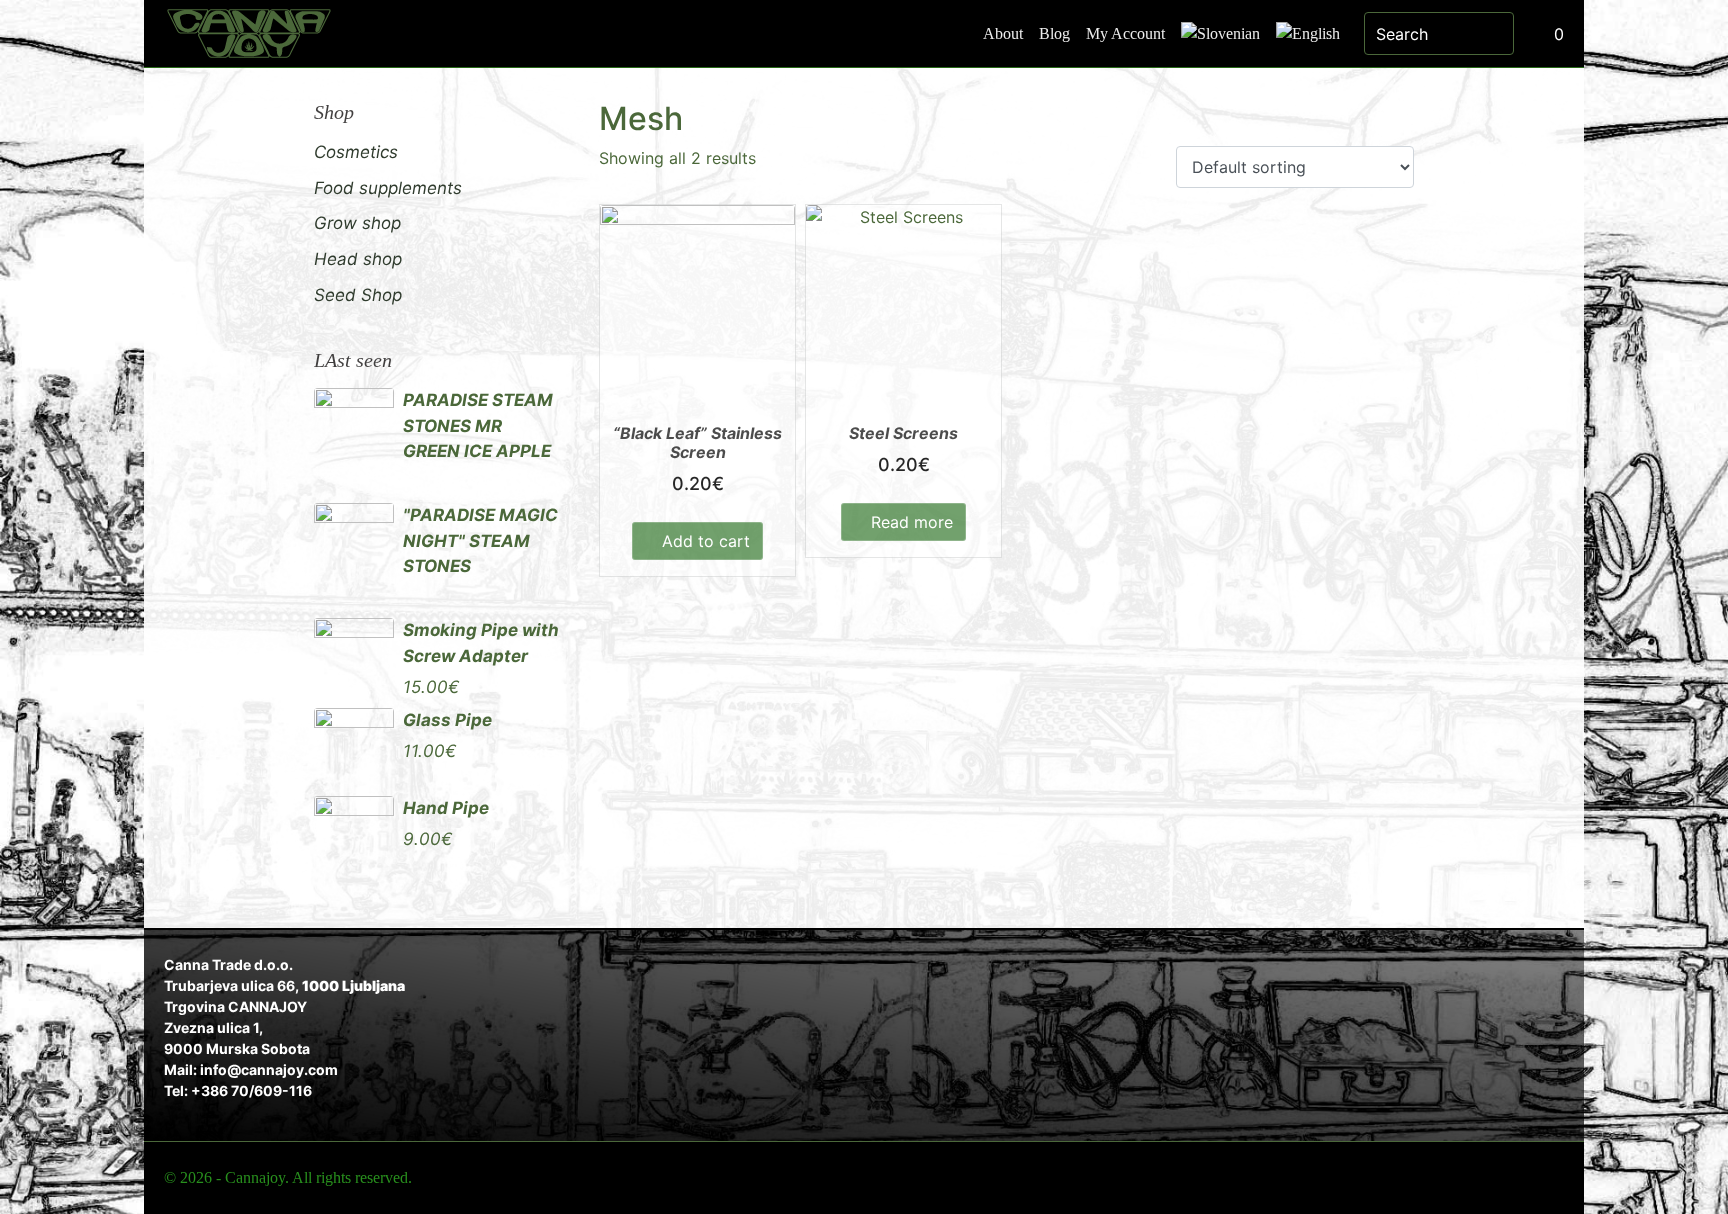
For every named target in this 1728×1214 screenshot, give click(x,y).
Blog (1054, 33)
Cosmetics (356, 152)
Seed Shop (358, 295)
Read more (912, 522)
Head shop (358, 259)
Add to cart (706, 541)
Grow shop (357, 223)
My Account (1125, 33)
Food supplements (388, 188)
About (1003, 33)
